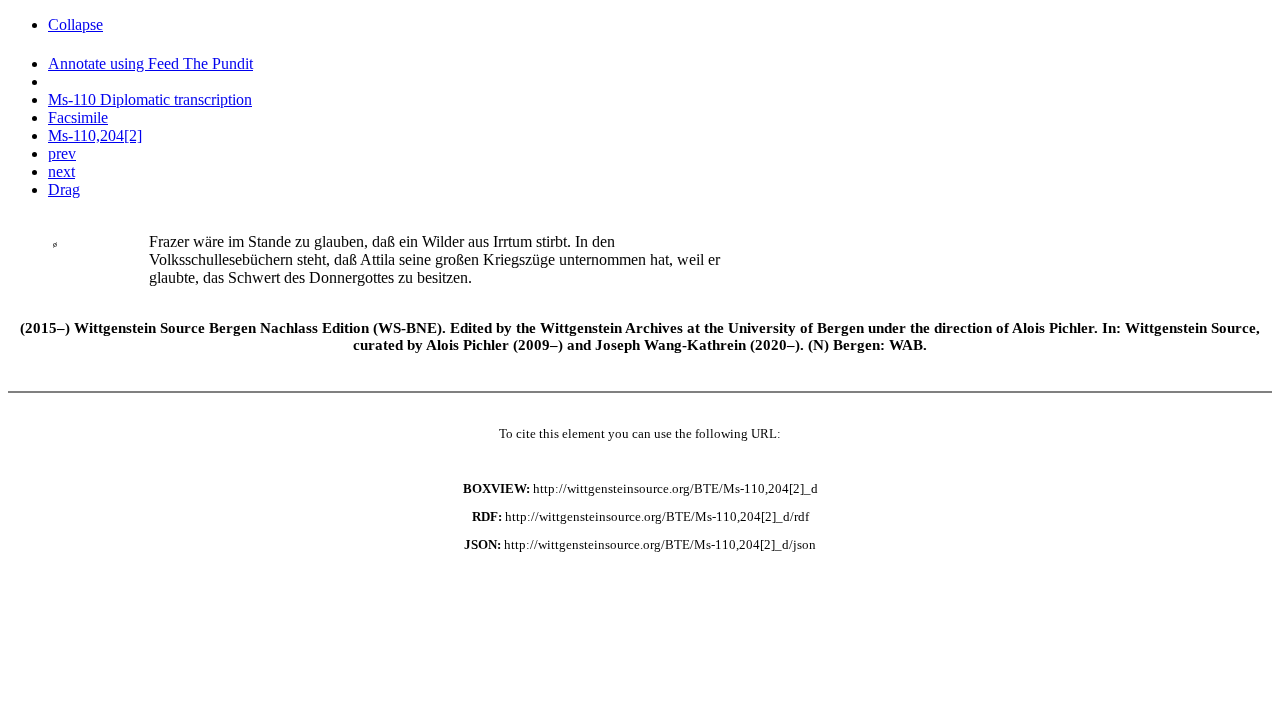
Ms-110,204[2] (95, 135)
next (61, 171)
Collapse (75, 24)
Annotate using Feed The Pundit (150, 63)
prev (62, 153)
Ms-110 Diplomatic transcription (150, 99)
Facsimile (78, 117)
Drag (64, 189)
